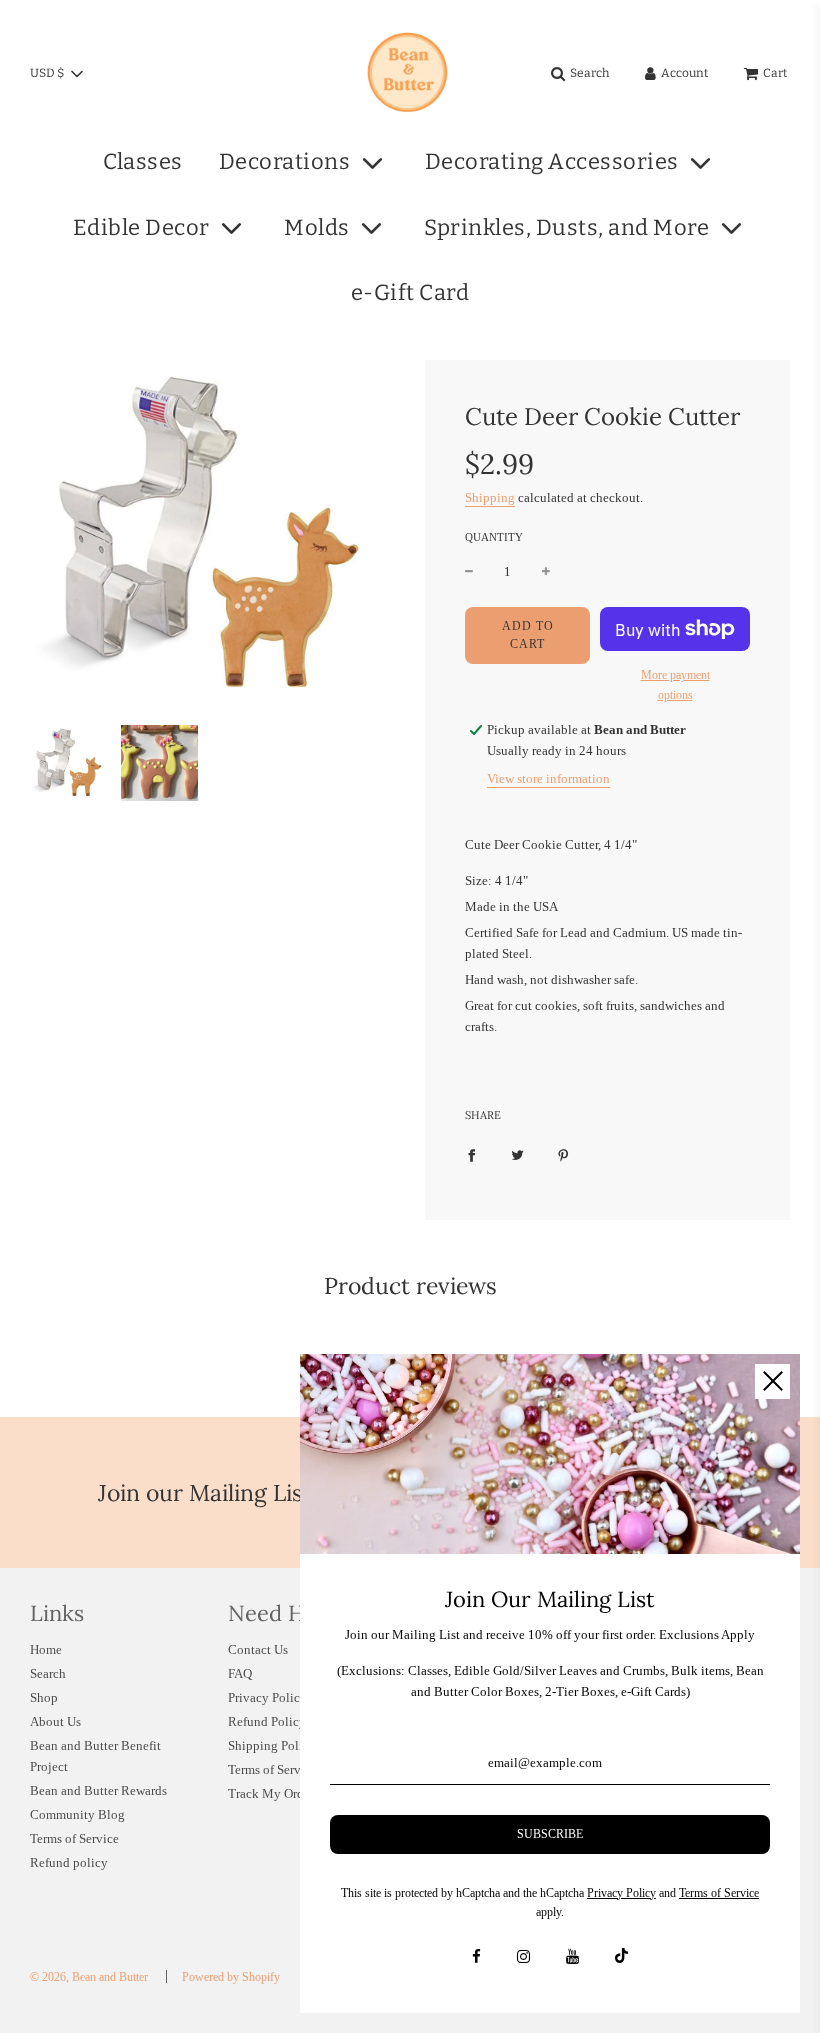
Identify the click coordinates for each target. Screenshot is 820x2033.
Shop (44, 1697)
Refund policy (69, 1862)
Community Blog (77, 1814)
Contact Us (258, 1649)
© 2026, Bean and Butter (89, 1977)
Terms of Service (74, 1838)
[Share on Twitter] (517, 1154)
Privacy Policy (267, 1697)
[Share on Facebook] (471, 1154)
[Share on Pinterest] (563, 1154)
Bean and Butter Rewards (98, 1790)
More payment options (675, 684)
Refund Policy (267, 1721)
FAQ (240, 1673)
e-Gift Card (410, 292)
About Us (55, 1721)
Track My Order (271, 1793)
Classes (143, 161)
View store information (548, 778)
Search (48, 1673)
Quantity (494, 537)
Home (46, 1649)
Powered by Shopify (231, 1977)
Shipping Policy (272, 1745)
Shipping (490, 497)
